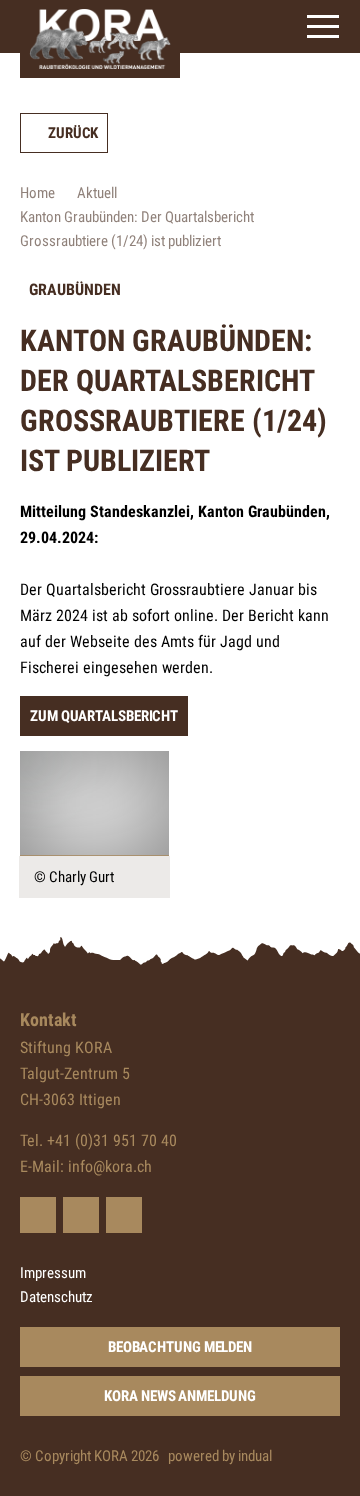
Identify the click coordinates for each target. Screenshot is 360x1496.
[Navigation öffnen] (323, 26)
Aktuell (97, 193)
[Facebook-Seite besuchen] (81, 1215)
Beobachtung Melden (180, 1347)
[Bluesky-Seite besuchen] (38, 1215)
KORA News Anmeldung (179, 1396)
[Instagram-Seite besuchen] (124, 1215)
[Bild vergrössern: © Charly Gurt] (94, 803)
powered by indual (220, 1456)
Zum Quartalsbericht (104, 716)
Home (37, 193)
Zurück (73, 133)
